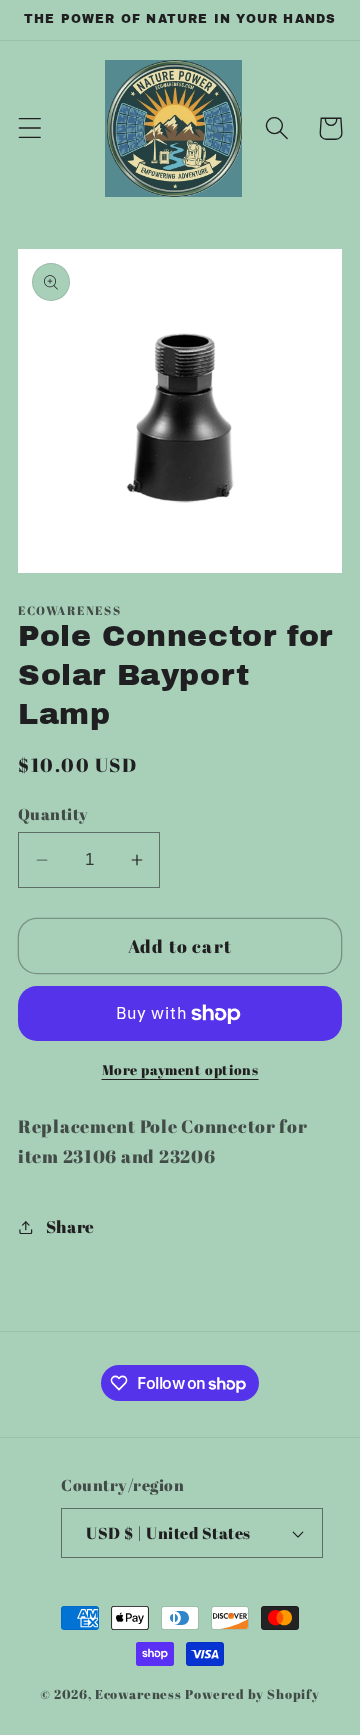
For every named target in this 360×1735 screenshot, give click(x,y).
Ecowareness (138, 1694)
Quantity (53, 814)
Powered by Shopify (252, 1694)
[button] (30, 128)
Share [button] (70, 1226)
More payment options (180, 1069)
